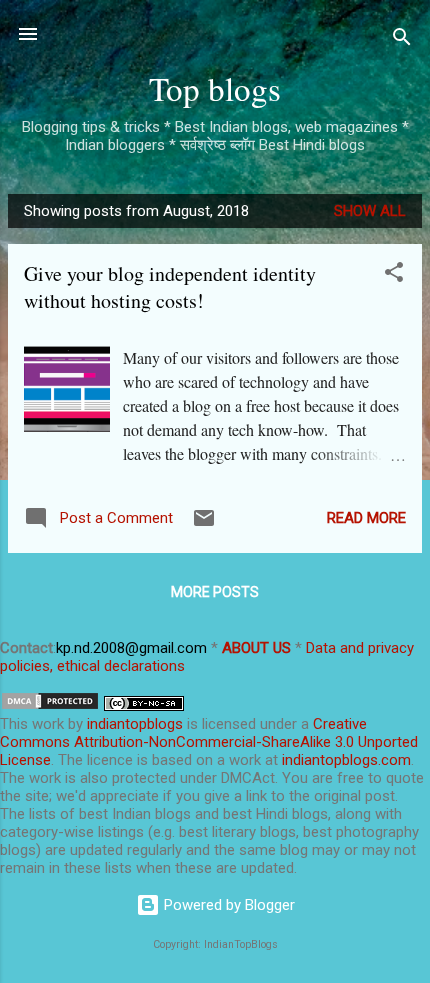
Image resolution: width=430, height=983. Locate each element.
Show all (370, 211)
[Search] (402, 40)
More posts (215, 592)
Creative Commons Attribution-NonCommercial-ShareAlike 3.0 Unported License (209, 742)
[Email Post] (204, 525)
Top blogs (215, 88)
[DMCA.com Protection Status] (50, 706)
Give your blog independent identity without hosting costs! (170, 287)
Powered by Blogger (227, 905)
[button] (394, 275)
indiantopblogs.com (346, 760)
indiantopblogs (135, 724)
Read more (366, 518)
